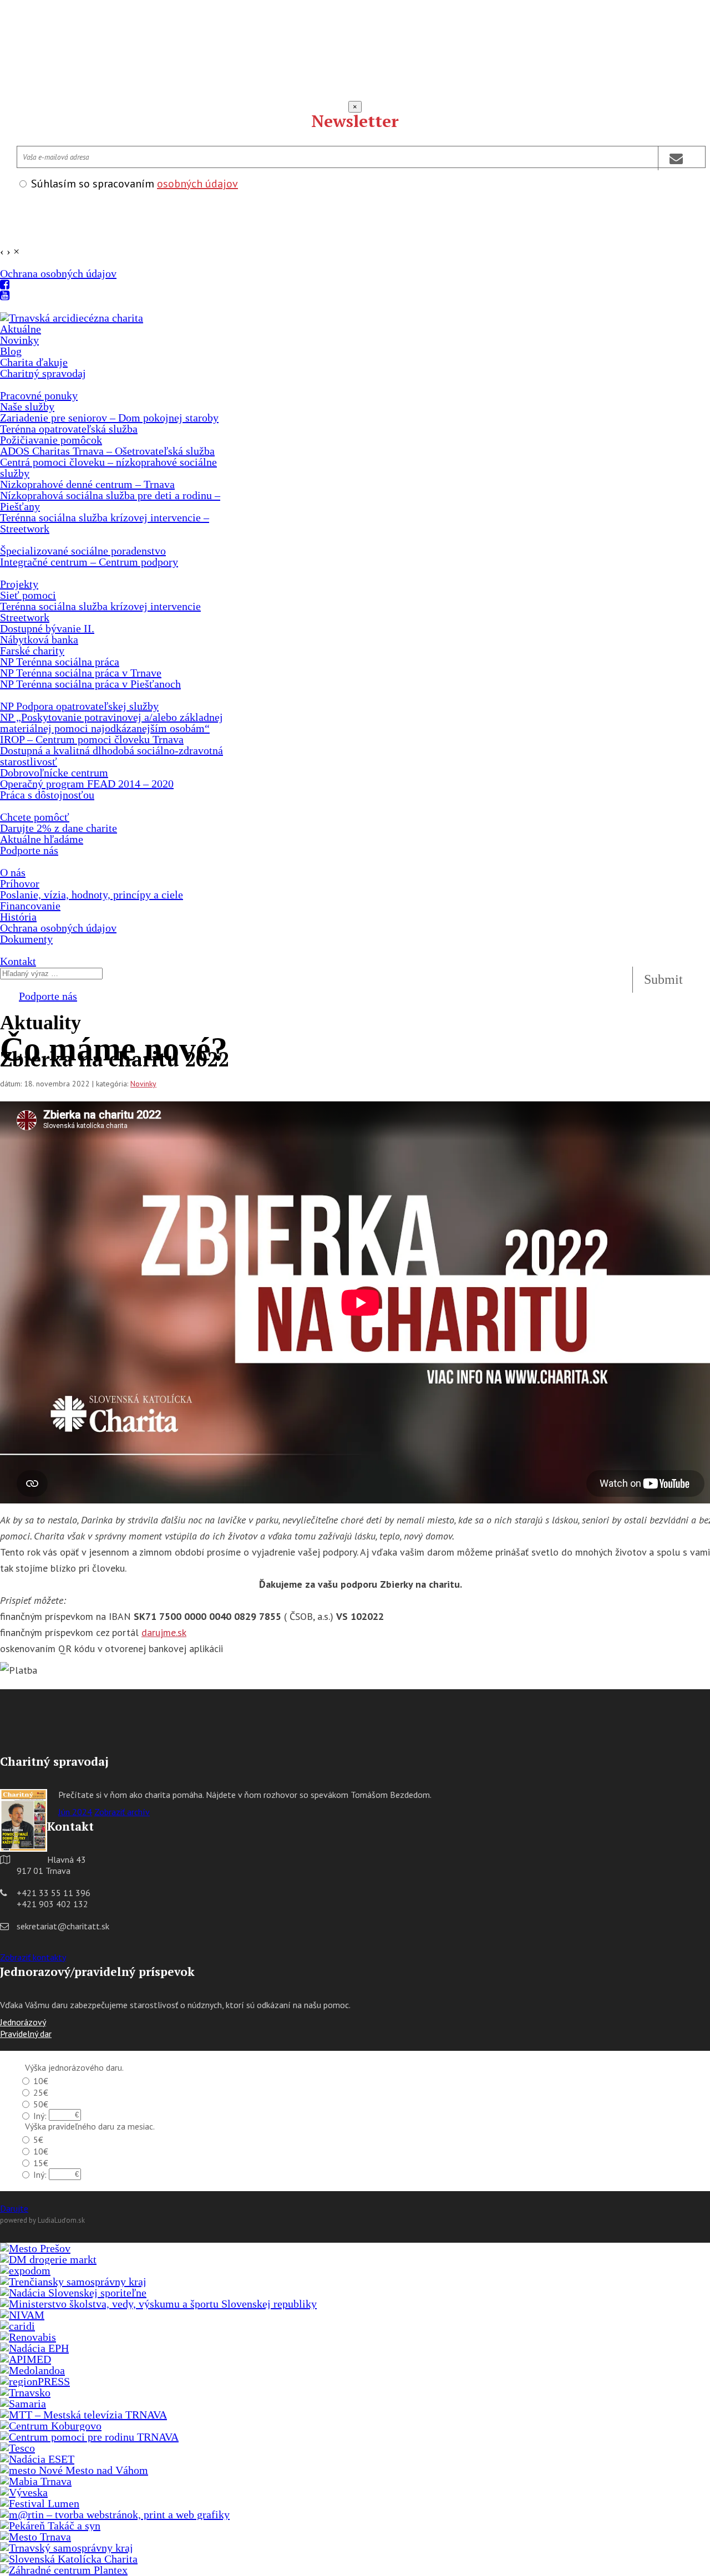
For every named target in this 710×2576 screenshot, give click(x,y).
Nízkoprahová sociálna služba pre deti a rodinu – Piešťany (110, 501)
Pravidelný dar (26, 2034)
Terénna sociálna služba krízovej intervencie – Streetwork (105, 523)
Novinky (19, 340)
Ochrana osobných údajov (58, 273)
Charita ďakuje (34, 362)
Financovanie (30, 906)
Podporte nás (48, 996)
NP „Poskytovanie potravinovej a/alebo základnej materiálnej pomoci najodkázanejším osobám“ (111, 723)
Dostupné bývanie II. (47, 628)
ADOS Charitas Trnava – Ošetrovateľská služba (107, 451)
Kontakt (18, 961)
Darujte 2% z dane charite (59, 828)
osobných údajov (197, 184)
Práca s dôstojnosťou (47, 795)
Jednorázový (23, 2022)
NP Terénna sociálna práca (60, 662)
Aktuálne (21, 329)
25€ (41, 2092)
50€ (41, 2104)
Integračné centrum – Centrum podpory (89, 562)
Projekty (19, 584)
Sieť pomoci (28, 595)
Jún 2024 (75, 1812)
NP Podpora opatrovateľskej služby (79, 706)
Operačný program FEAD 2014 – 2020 (87, 784)
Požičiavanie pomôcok (51, 440)
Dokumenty (26, 939)
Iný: (40, 2116)
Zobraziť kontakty (33, 1957)
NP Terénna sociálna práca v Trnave (81, 673)
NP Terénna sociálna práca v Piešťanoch (90, 684)
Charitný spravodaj (43, 373)
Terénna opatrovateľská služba (69, 429)
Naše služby (27, 407)
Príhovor (20, 883)
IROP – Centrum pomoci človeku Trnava (92, 739)
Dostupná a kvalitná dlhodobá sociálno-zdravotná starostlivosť (111, 756)
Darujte (14, 2208)
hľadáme (42, 839)
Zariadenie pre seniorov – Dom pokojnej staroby (109, 418)
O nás (13, 872)
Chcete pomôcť (35, 817)
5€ (38, 2140)
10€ (41, 2081)
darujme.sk (164, 1632)
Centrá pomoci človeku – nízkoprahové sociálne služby (108, 468)
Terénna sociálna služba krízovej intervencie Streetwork (100, 612)
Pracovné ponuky (39, 395)
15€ (41, 2163)
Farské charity (32, 651)
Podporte (29, 850)
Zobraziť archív (122, 1812)
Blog (11, 351)
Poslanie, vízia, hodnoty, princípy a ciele (92, 895)
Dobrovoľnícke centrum (54, 773)
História (18, 917)
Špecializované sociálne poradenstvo (83, 551)
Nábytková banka (39, 639)
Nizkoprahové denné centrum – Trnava (87, 484)
